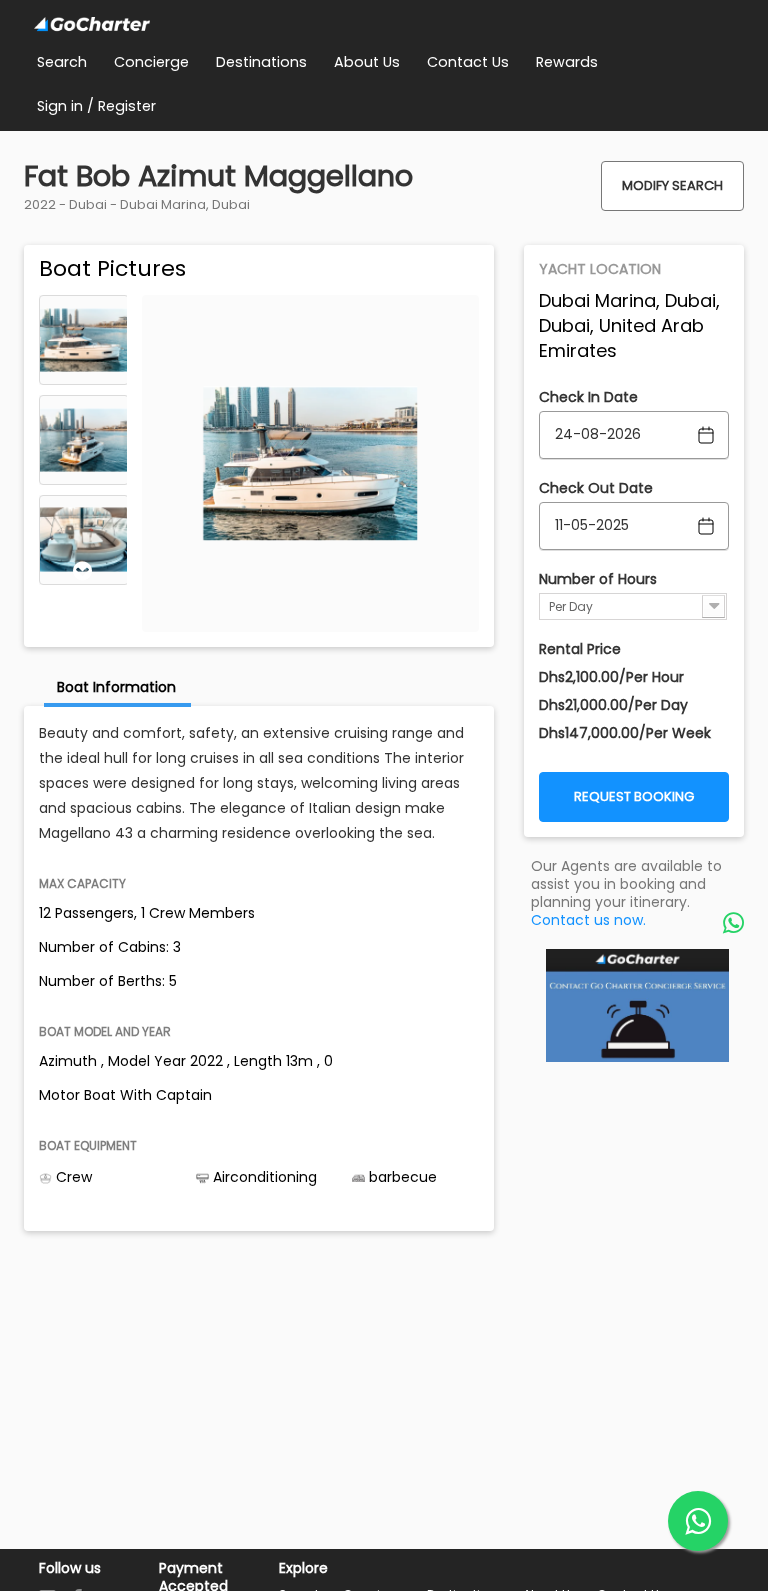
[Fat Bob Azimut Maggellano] (84, 340)
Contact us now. (588, 920)
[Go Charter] (92, 25)
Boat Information (116, 687)
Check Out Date (596, 488)
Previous (83, 309)
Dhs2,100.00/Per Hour (611, 677)
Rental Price (580, 649)
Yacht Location (600, 269)
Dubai (88, 204)
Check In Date (588, 397)
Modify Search (672, 185)
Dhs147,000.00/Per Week (625, 733)
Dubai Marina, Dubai (185, 204)
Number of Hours (598, 579)
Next (83, 571)
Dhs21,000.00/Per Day (613, 705)
